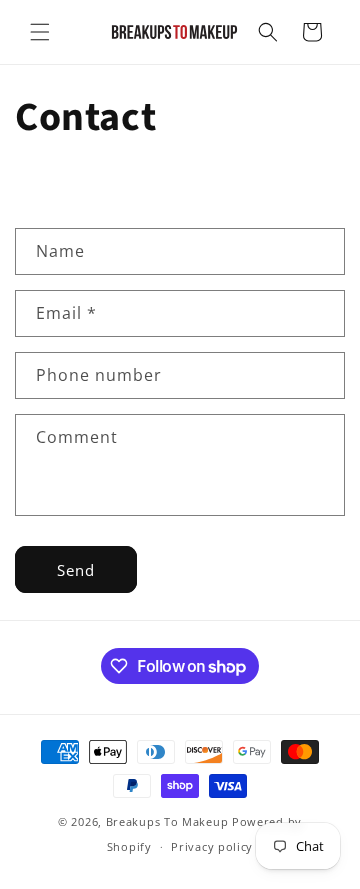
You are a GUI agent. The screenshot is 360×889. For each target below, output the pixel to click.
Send (76, 570)
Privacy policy (212, 846)
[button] (40, 32)
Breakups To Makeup (167, 821)
